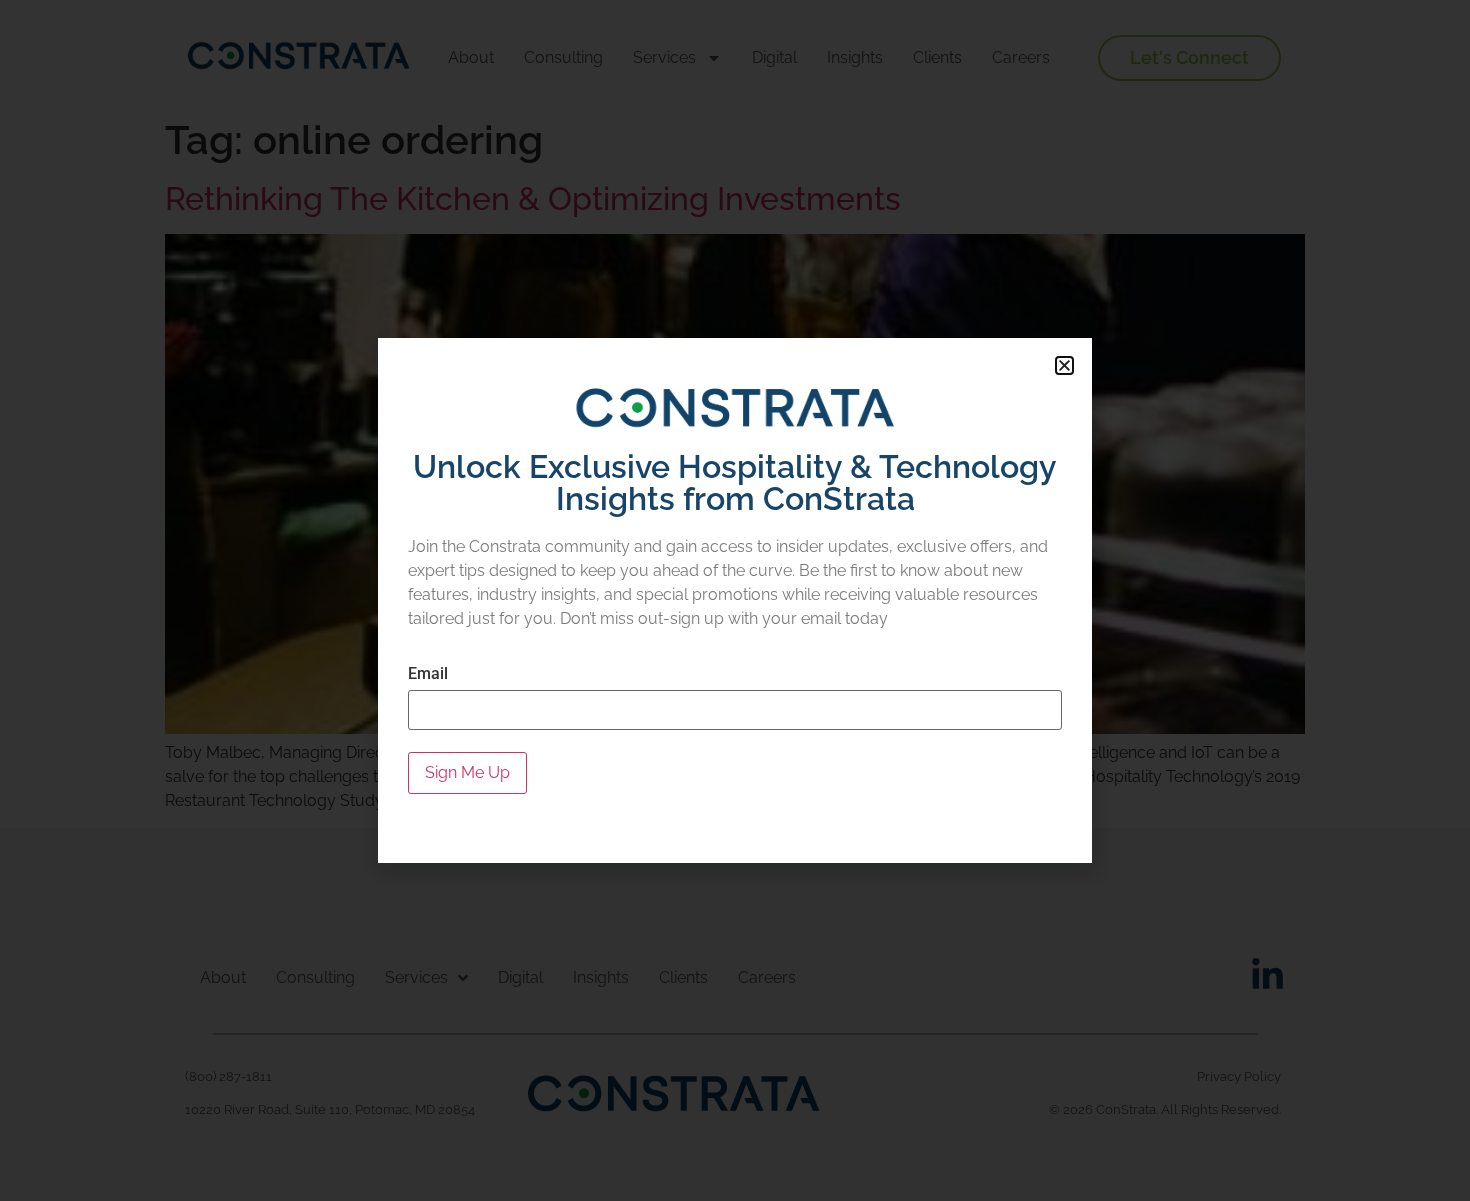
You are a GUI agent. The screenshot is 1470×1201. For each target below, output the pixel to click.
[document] (735, 600)
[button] (1064, 365)
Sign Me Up (467, 772)
